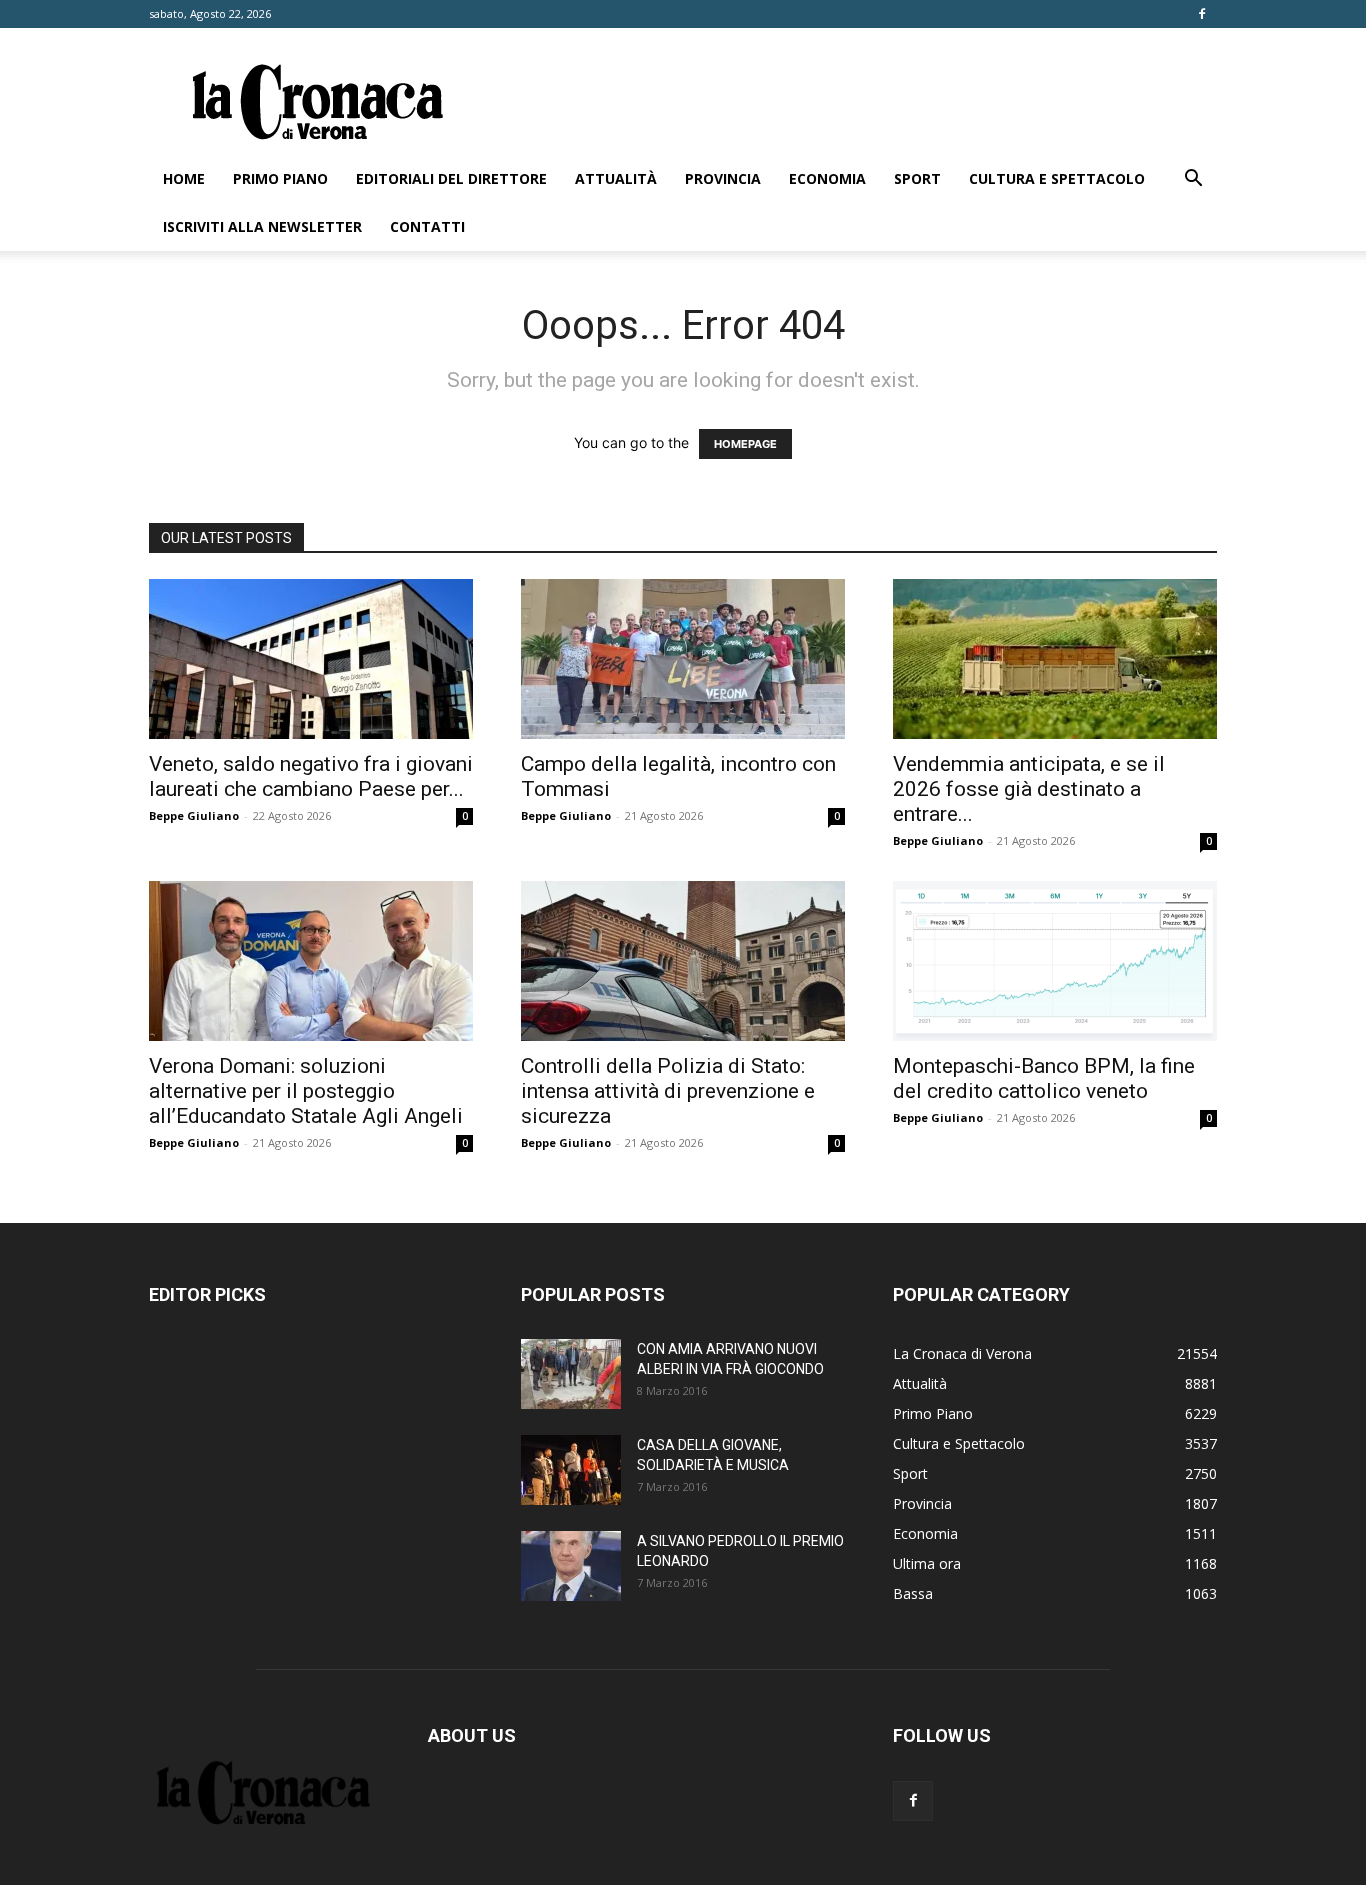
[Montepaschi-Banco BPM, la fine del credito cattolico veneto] (1055, 961)
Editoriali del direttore (451, 178)
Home (184, 178)
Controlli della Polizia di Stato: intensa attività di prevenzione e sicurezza (668, 1091)
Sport (917, 178)
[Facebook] (1202, 14)
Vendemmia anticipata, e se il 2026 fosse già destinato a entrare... (1029, 789)
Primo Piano (280, 178)
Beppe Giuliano (194, 815)
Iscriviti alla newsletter (262, 226)
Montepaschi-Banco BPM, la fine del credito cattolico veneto (1044, 1078)
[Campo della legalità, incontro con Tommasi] (683, 659)
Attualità (616, 178)
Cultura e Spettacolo (1057, 178)
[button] (1193, 180)
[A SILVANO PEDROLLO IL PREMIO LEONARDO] (571, 1566)
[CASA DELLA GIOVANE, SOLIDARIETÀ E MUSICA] (571, 1470)
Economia (827, 178)
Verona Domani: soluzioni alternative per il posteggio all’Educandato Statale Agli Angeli (306, 1091)
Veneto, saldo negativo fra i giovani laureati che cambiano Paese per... (311, 776)
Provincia (723, 178)
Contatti (427, 226)
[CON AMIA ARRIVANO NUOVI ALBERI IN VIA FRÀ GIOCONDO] (571, 1374)
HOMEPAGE (745, 444)
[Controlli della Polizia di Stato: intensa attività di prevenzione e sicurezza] (683, 961)
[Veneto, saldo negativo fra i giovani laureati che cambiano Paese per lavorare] (311, 659)
